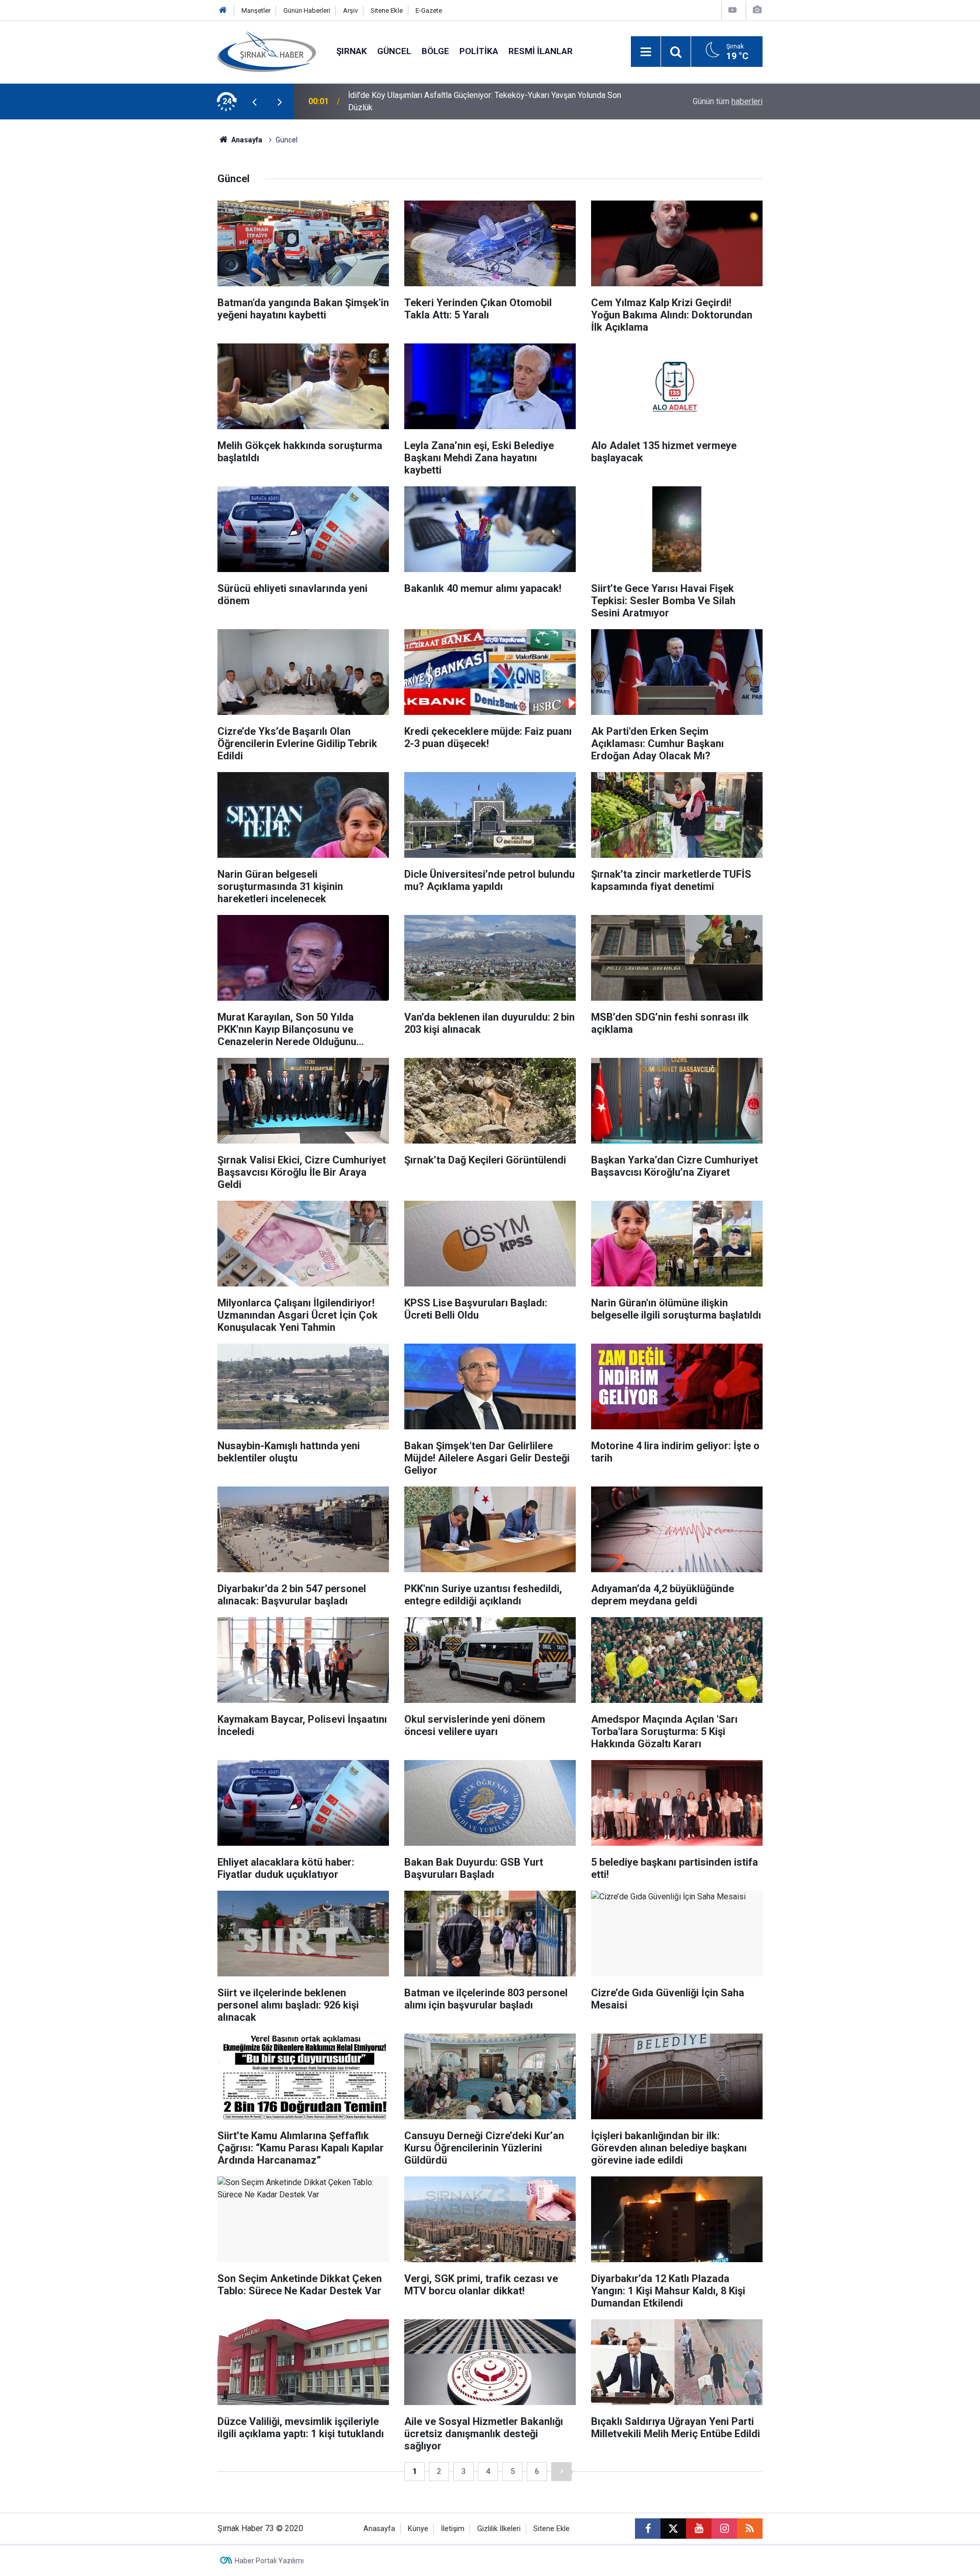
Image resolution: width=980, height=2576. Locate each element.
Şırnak (352, 51)
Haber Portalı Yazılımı (269, 2561)
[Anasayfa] (223, 10)
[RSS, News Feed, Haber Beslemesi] (750, 2529)
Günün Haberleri (307, 10)
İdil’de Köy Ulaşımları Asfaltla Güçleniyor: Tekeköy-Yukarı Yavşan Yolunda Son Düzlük (485, 101)
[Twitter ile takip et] (673, 2529)
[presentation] (254, 102)
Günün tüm (728, 101)
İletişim (453, 2529)
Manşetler (256, 10)
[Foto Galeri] (757, 10)
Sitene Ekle (387, 10)
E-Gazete (429, 10)
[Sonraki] (561, 2472)
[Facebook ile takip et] (648, 2529)
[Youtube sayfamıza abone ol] (699, 2529)
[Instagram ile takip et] (724, 2529)
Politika (479, 51)
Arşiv (350, 10)
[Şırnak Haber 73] (267, 51)
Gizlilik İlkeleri (499, 2529)
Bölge (435, 51)
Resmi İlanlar (541, 51)
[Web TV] (732, 10)
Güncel (394, 51)
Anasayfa (246, 140)
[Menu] (646, 52)
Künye (418, 2529)
